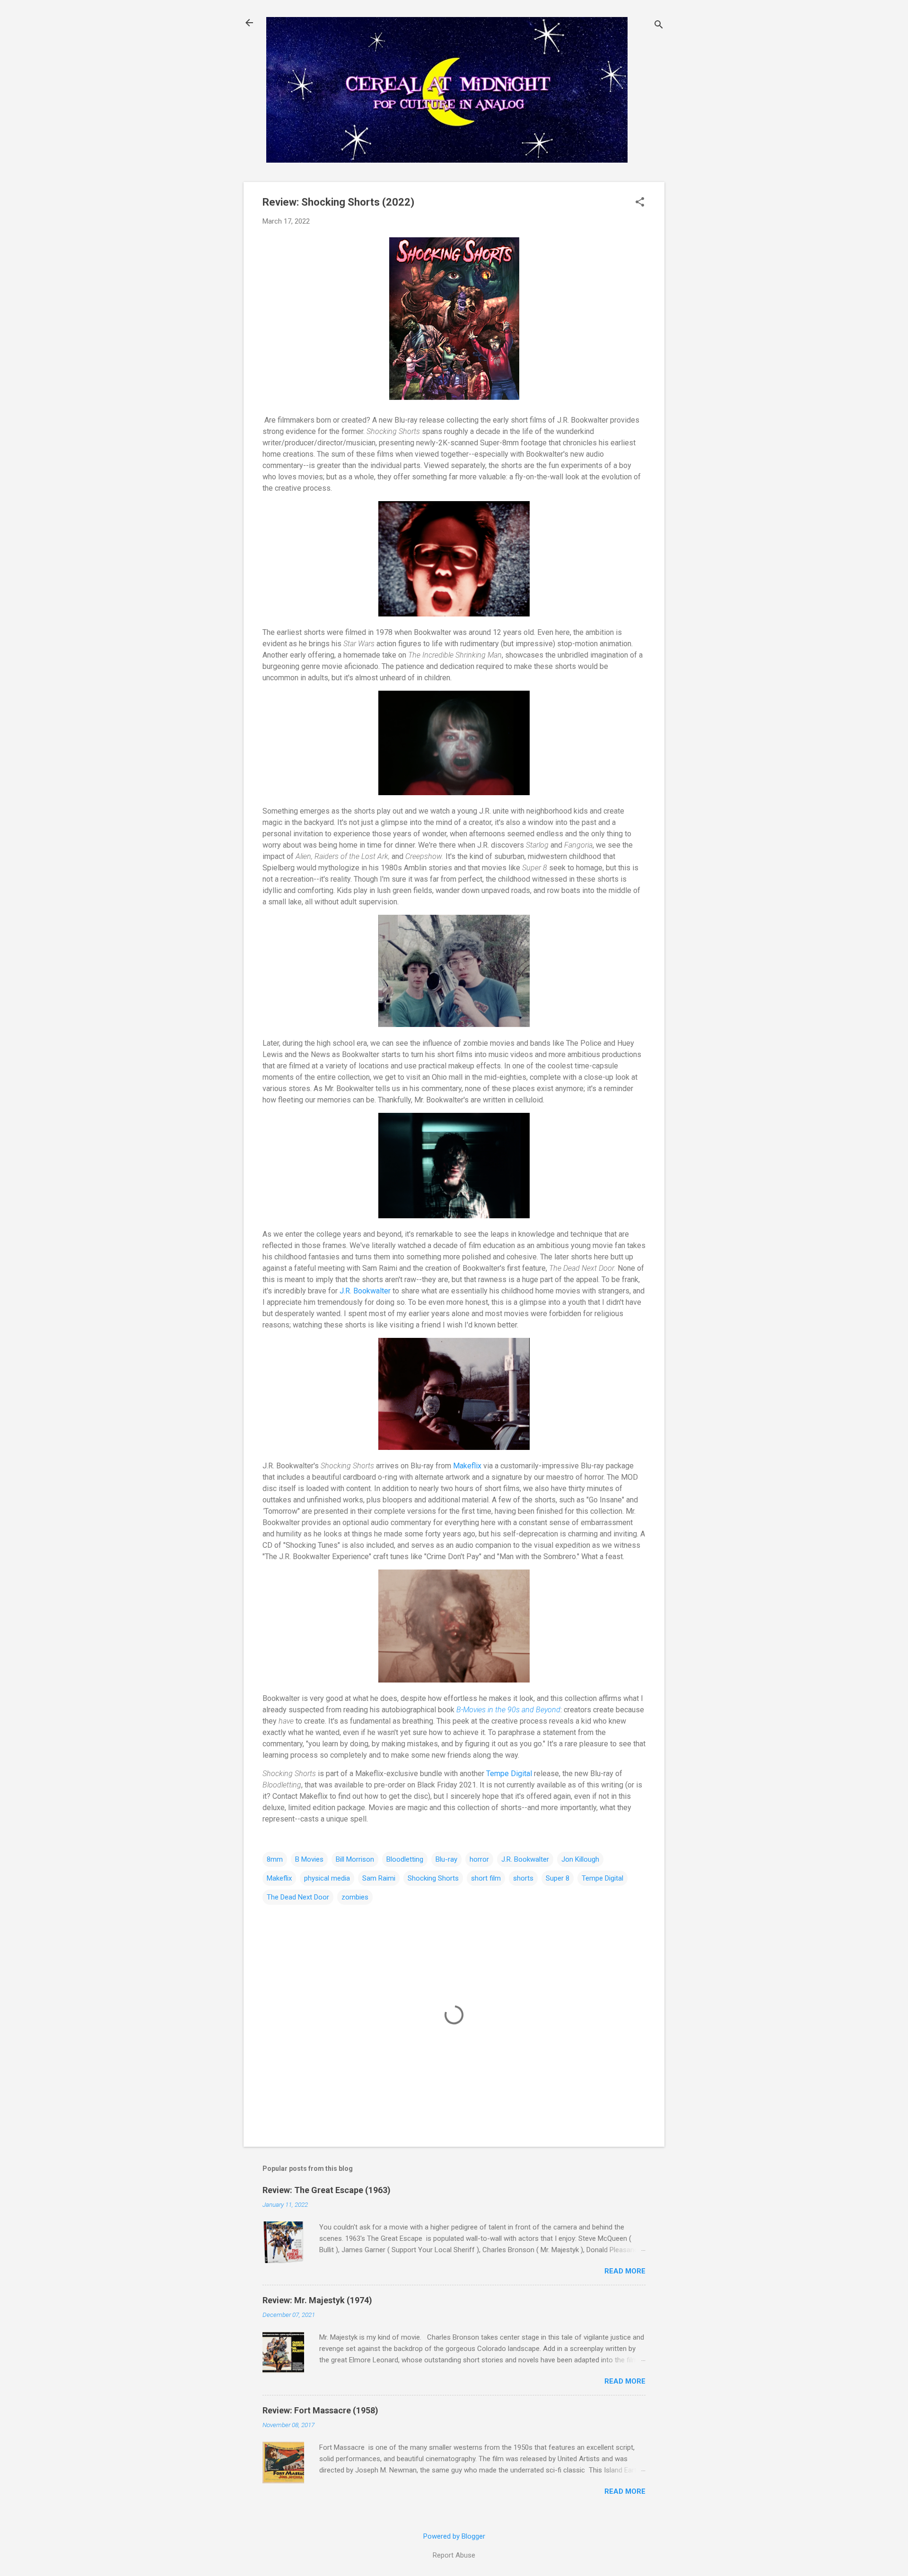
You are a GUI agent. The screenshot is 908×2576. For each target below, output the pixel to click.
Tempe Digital (509, 1774)
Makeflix (467, 1466)
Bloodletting (405, 1859)
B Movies (309, 1859)
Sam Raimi (379, 1878)
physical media (327, 1878)
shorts (523, 1878)
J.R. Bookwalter (365, 1291)
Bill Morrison (355, 1859)
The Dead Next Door (298, 1897)
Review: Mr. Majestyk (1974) (317, 2300)
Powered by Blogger (454, 2536)
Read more (625, 2271)
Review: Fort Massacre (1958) (320, 2410)
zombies (355, 1897)
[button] (640, 203)
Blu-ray (446, 1859)
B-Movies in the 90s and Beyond (508, 1710)
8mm (275, 1859)
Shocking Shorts (433, 1878)
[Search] (659, 26)
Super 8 (558, 1878)
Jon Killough (580, 1859)
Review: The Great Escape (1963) (327, 2190)
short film (486, 1878)
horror (479, 1859)
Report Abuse (454, 2555)
